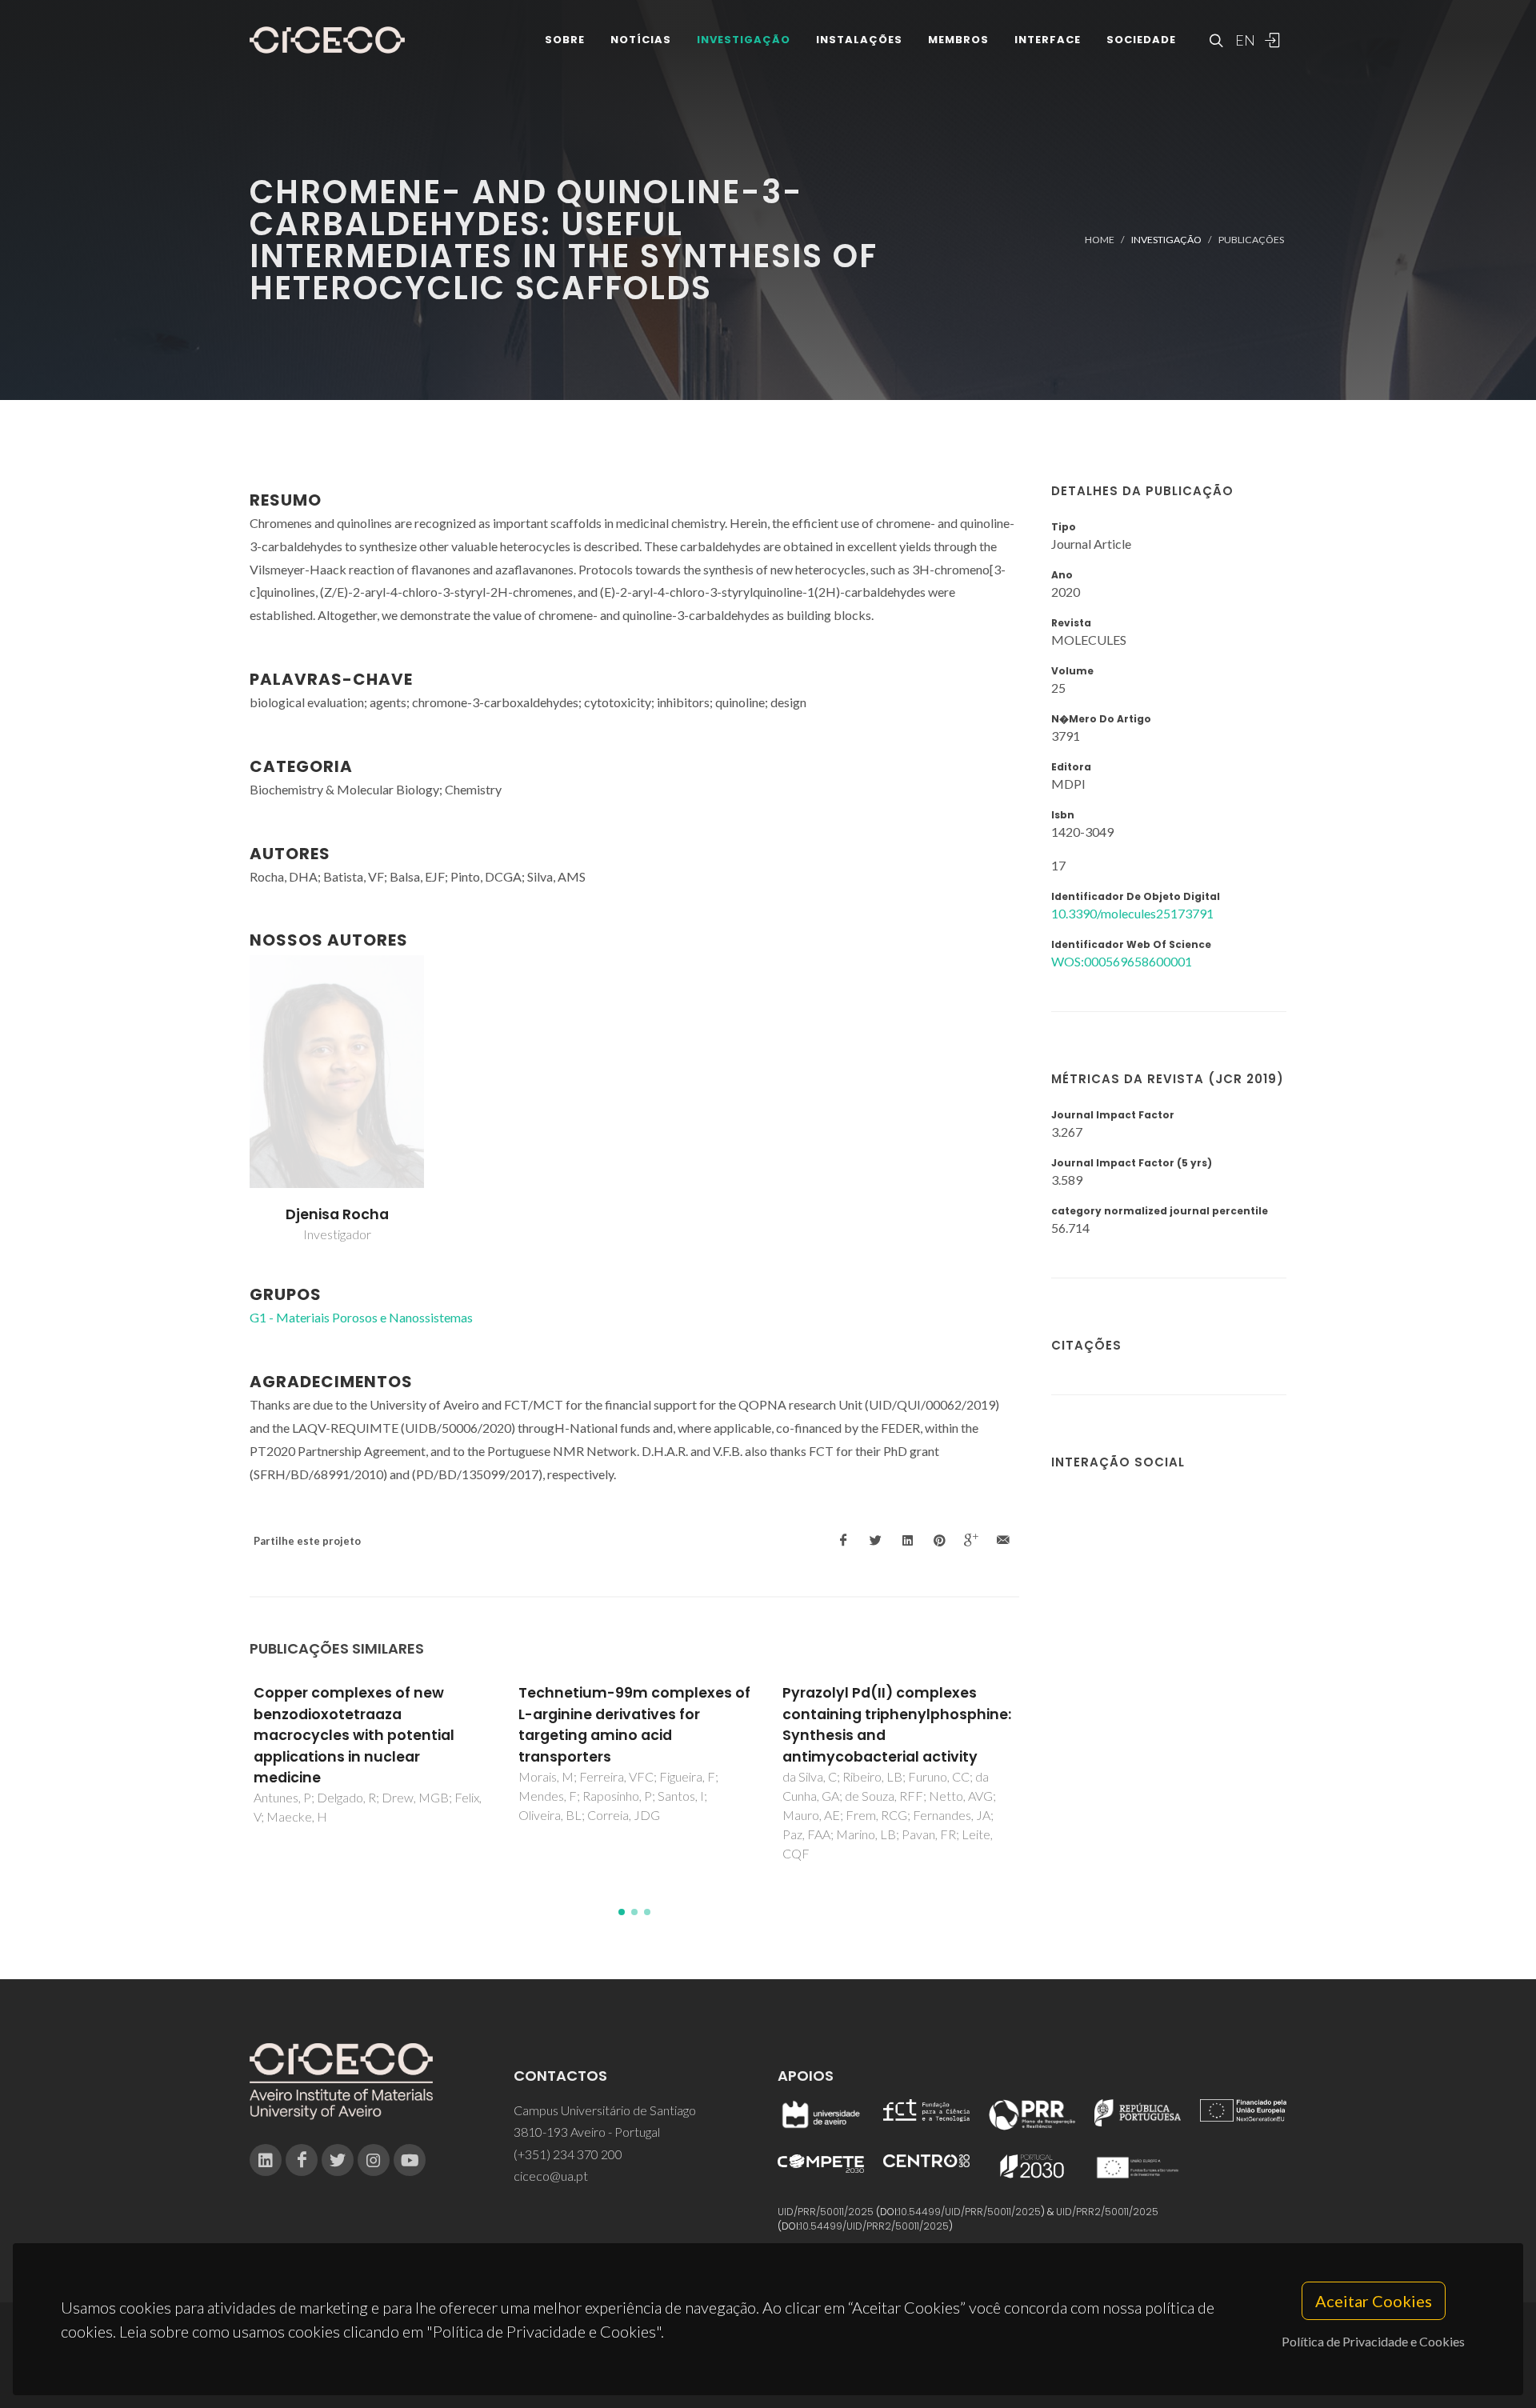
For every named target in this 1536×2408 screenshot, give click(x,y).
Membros (958, 40)
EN (1243, 40)
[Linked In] (266, 2160)
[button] (622, 1912)
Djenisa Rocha (337, 1214)
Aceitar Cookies (1374, 2301)
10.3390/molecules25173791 (1132, 913)
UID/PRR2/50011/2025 (1107, 2212)
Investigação (744, 40)
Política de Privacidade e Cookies (1373, 2341)
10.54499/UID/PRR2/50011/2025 (874, 2226)
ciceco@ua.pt (551, 2176)
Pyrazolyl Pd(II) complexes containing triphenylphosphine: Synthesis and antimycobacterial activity (897, 1724)
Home (1100, 240)
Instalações (859, 40)
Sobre (565, 40)
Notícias (641, 40)
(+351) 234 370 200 (568, 2154)
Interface (1048, 40)
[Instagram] (374, 2160)
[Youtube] (410, 2160)
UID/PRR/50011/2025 (826, 2212)
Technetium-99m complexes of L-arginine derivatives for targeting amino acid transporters (634, 1724)
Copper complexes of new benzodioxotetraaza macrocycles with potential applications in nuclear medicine (354, 1735)
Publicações (1251, 240)
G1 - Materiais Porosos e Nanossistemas (361, 1317)
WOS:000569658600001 (1122, 961)
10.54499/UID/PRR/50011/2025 (970, 2212)
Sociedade (1141, 40)
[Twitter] (338, 2160)
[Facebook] (302, 2160)
